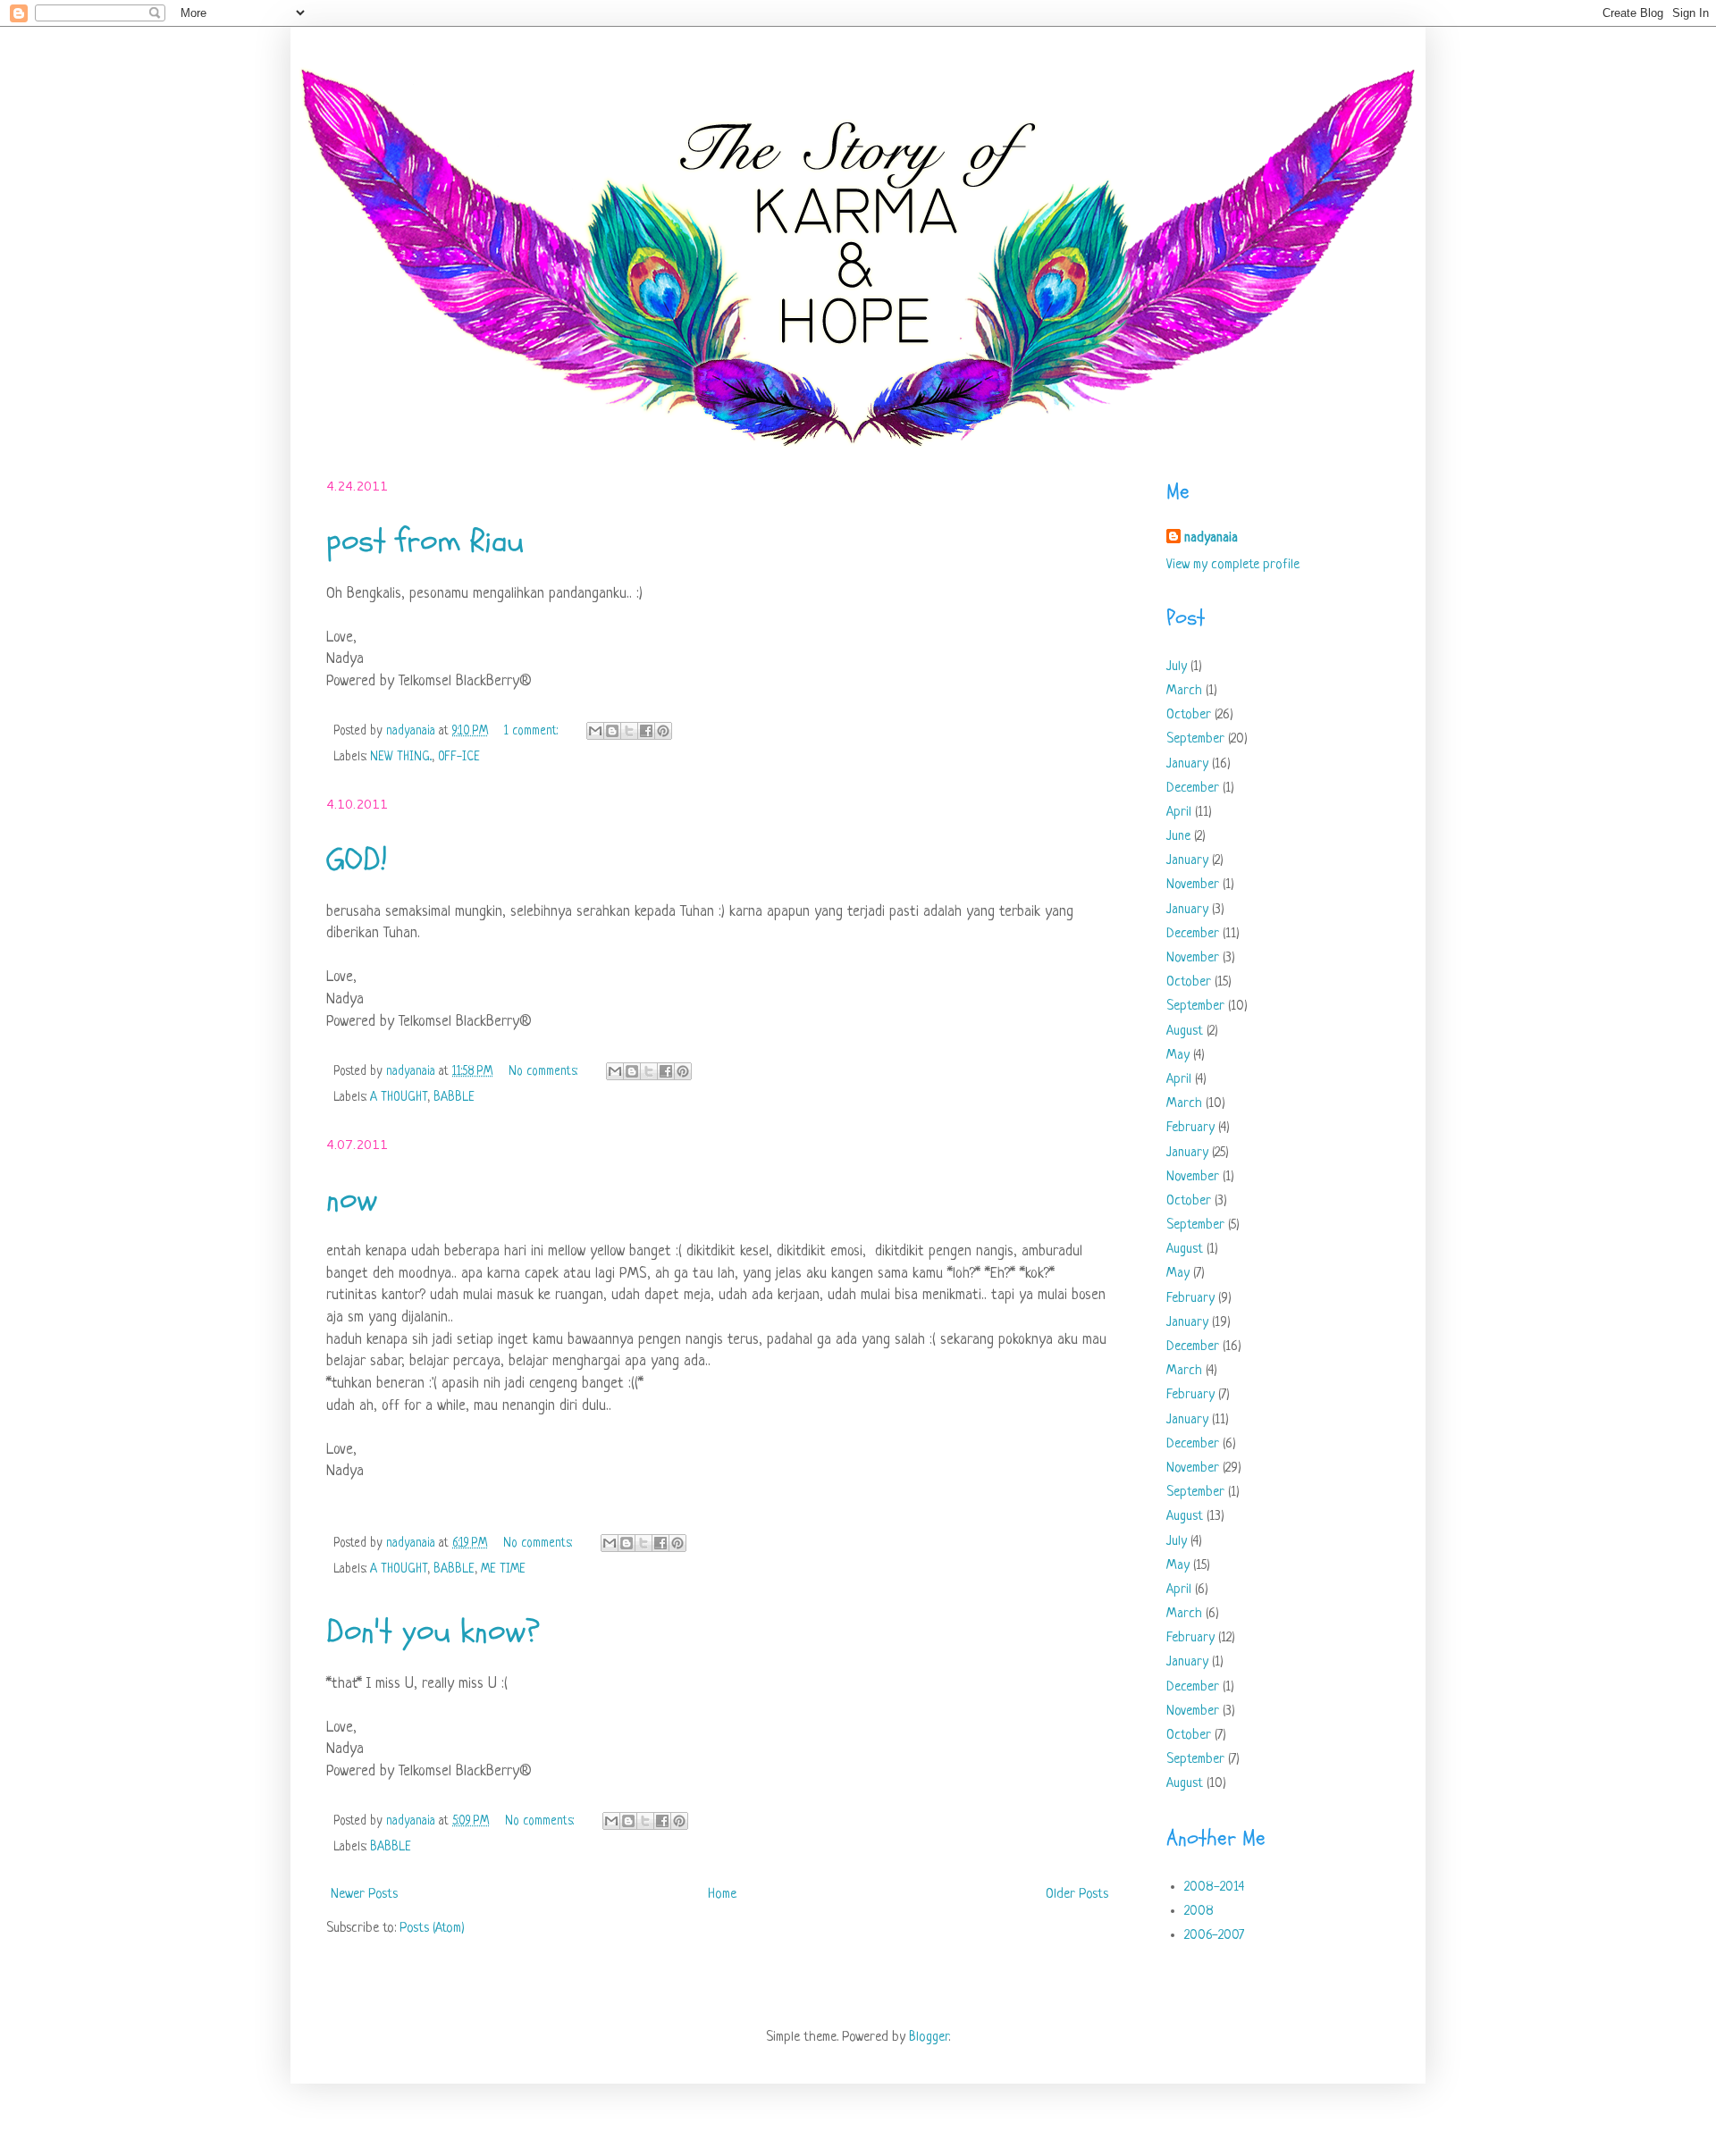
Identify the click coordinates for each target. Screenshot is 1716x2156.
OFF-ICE (459, 757)
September (1195, 739)
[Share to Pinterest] (663, 731)
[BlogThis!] (612, 731)
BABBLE (454, 1098)
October (1189, 715)
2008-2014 (1214, 1888)
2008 (1199, 1912)
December (1193, 789)
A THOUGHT (399, 1098)
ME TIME (503, 1569)
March (1184, 691)
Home (722, 1895)
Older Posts (1077, 1895)
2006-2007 (1214, 1936)
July (1177, 667)
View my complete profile (1233, 565)
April (1179, 813)
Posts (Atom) (432, 1929)
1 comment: (533, 731)
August (1185, 1032)
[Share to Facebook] (646, 731)
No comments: (545, 1072)
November (1193, 885)
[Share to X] (629, 731)
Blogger (929, 2038)
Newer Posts (364, 1895)
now (352, 1200)
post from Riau (425, 541)
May (1178, 1056)
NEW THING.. (401, 757)
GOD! (357, 859)
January (1187, 764)
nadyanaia (1211, 538)
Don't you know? (433, 1631)
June (1178, 837)
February (1190, 1128)
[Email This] (595, 731)
